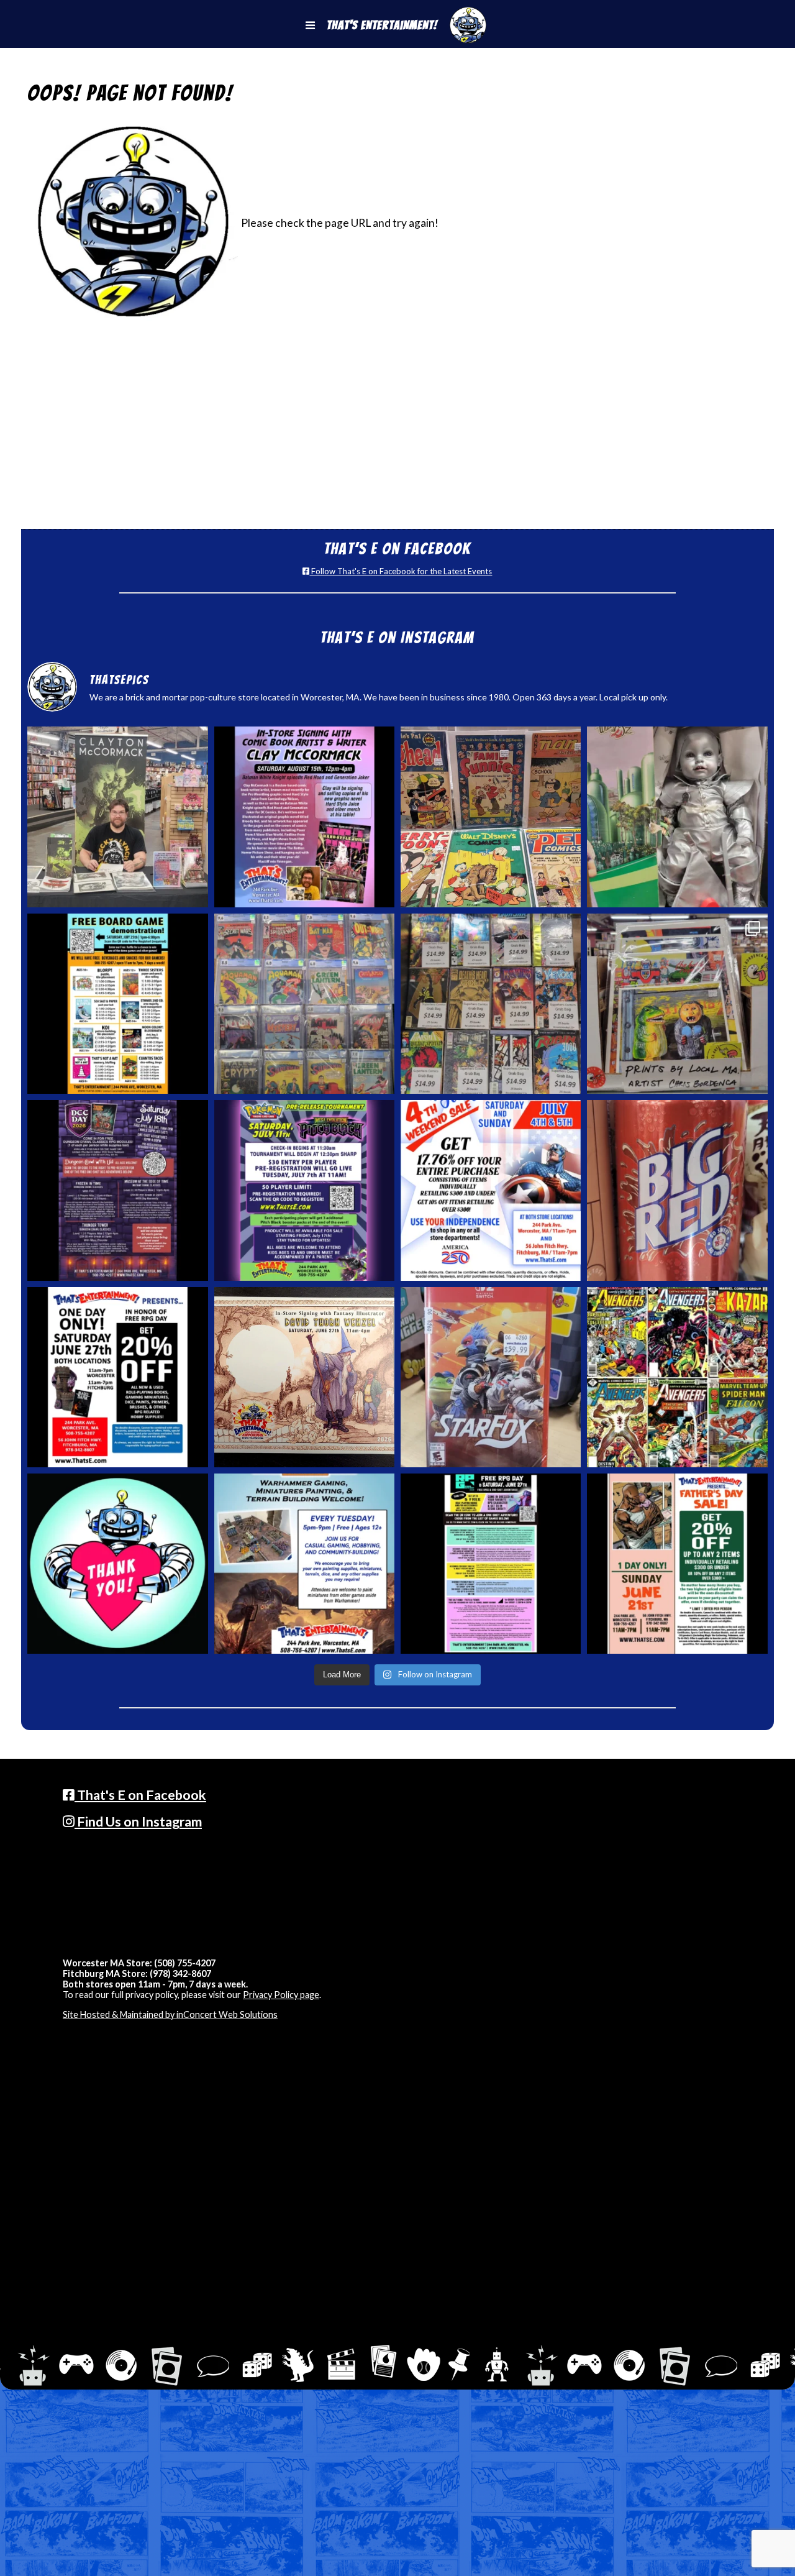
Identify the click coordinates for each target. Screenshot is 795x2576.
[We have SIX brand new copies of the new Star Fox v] (491, 1377)
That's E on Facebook (140, 1795)
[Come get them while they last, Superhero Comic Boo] (491, 1004)
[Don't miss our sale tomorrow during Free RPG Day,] (117, 1377)
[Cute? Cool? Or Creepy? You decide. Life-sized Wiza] (677, 817)
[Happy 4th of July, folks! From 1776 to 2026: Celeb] (491, 1190)
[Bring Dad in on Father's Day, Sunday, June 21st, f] (677, 1564)
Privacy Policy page (281, 1995)
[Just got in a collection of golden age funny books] (491, 817)
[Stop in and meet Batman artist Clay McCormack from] (117, 817)
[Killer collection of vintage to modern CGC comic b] (304, 1004)
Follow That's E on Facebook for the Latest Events (401, 571)
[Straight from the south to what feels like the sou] (677, 1190)
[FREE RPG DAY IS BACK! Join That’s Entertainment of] (491, 1564)
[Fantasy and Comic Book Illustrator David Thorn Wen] (304, 1377)
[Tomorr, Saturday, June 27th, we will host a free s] (677, 1377)
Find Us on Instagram (138, 1822)
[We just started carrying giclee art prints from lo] (677, 1004)
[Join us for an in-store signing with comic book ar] (304, 817)
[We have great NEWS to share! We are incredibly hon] (117, 1564)
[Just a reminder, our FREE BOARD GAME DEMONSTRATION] (117, 1004)
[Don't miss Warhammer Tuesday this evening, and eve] (304, 1564)
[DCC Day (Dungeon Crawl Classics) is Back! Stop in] (117, 1190)
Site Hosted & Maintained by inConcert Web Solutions (170, 2015)
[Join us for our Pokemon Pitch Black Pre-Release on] (304, 1190)
